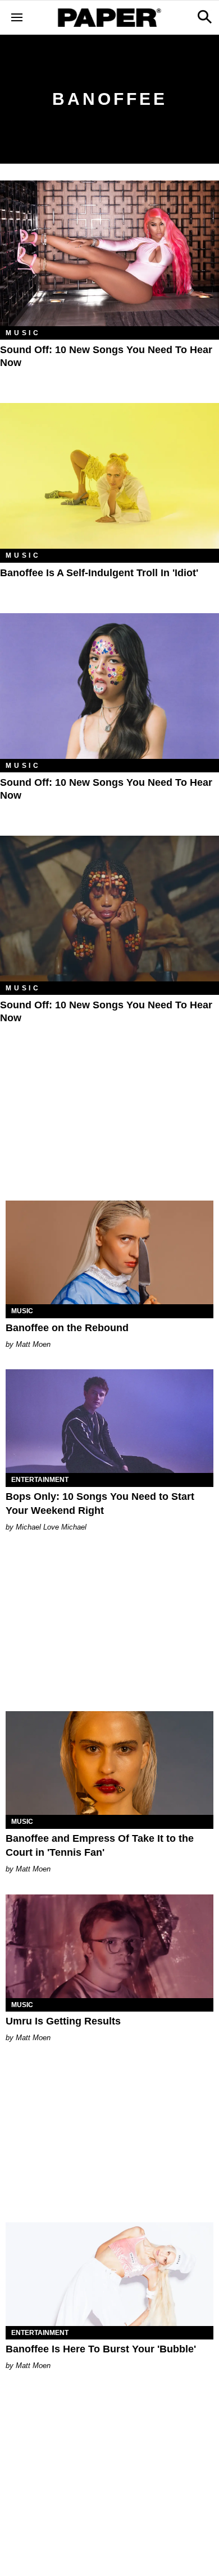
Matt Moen (33, 1344)
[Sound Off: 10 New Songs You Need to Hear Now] (109, 253)
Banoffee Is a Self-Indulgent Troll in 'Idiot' (99, 573)
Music (23, 333)
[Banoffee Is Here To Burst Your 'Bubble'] (109, 2274)
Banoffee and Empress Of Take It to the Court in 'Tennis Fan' (100, 1845)
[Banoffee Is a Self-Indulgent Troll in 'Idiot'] (109, 476)
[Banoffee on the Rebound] (109, 1252)
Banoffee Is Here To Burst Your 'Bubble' (101, 2349)
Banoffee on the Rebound (67, 1328)
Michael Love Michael (51, 1527)
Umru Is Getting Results (63, 2021)
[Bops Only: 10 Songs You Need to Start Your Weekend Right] (109, 1421)
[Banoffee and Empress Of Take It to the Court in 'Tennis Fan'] (109, 1763)
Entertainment (40, 1480)
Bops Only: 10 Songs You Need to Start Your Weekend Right (100, 1504)
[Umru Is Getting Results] (109, 1946)
